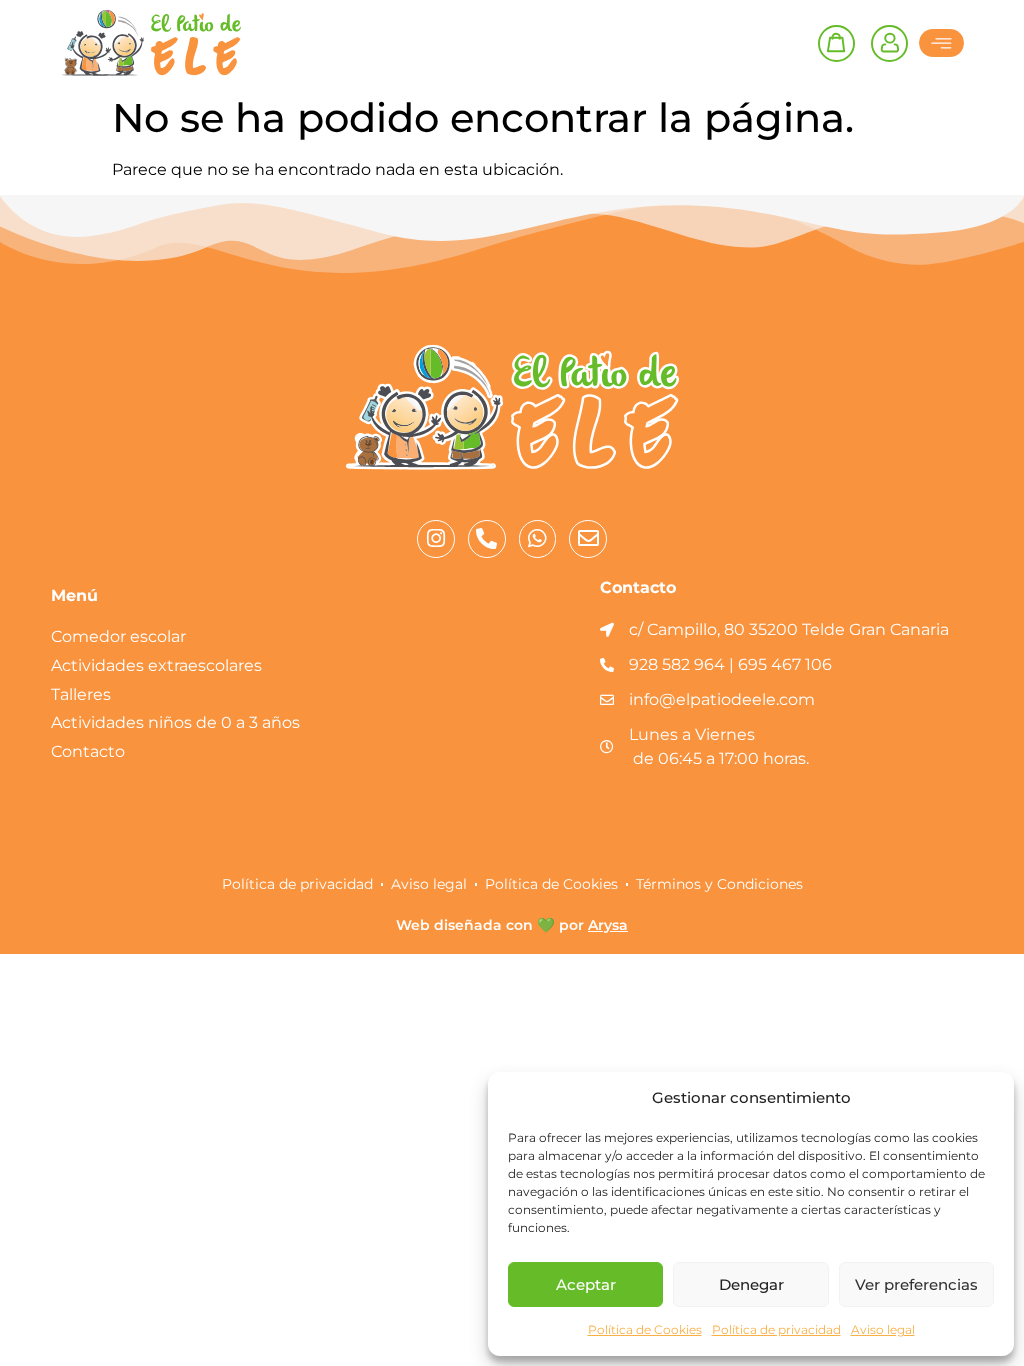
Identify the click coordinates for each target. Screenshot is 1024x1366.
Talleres (81, 694)
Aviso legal (883, 1329)
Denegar (751, 1284)
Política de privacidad (776, 1329)
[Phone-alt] (487, 539)
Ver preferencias (916, 1284)
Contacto (88, 751)
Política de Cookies (645, 1329)
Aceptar (586, 1284)
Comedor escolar (118, 636)
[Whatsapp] (538, 539)
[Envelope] (588, 539)
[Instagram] (436, 539)
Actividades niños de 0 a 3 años (175, 722)
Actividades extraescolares (156, 665)
